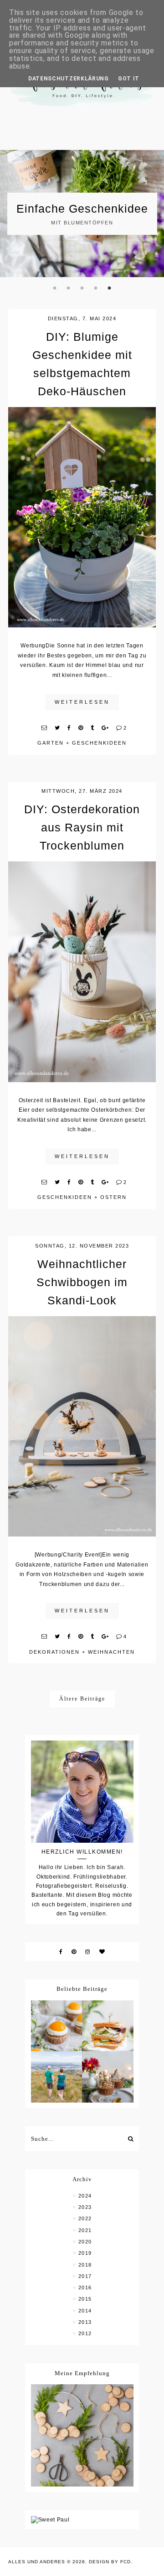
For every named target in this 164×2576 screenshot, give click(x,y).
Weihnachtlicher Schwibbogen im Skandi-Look (82, 1282)
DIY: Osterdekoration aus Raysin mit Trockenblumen (82, 827)
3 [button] (82, 288)
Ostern (113, 1197)
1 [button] (55, 288)
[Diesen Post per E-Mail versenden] (45, 728)
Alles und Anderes (37, 2562)
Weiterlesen (82, 702)
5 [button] (109, 288)
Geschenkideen (99, 743)
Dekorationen (54, 1652)
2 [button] (68, 288)
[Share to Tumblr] (93, 728)
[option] (82, 214)
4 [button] (96, 288)
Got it (129, 79)
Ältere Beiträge (82, 1699)
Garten (51, 743)
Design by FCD (110, 2562)
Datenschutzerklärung (69, 79)
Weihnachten (111, 1652)
